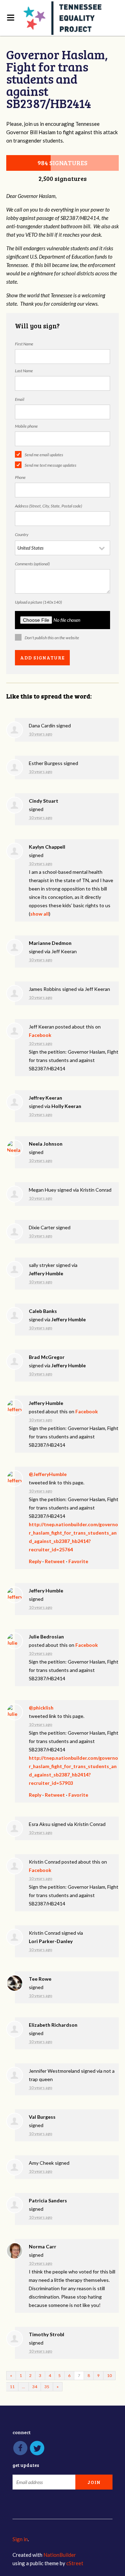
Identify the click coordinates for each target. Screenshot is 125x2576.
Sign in (20, 2539)
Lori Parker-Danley (51, 1941)
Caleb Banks (43, 1311)
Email (20, 399)
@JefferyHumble (48, 1474)
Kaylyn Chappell (47, 847)
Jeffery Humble (46, 1273)
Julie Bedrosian (46, 1637)
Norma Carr (43, 2246)
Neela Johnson (46, 1144)
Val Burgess (42, 2117)
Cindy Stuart (44, 801)
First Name (24, 344)
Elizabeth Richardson (53, 2025)
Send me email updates (44, 455)
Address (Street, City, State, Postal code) (48, 506)
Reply (35, 1561)
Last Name (24, 371)
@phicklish (41, 1708)
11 (12, 2387)
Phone (20, 477)
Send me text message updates (51, 465)
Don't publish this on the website (52, 638)
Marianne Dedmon (50, 943)
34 (35, 2387)
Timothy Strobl (47, 2334)
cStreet (75, 2563)
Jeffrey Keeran (45, 1098)
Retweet (55, 1561)
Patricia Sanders (48, 2200)
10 (109, 2375)
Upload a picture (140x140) (38, 602)
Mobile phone (26, 426)
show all (40, 914)
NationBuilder (60, 2555)
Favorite (78, 1561)
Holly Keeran (66, 1106)
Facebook (40, 1035)
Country (22, 534)
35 (47, 2387)
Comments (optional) (32, 564)
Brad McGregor (47, 1357)
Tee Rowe (40, 1979)
